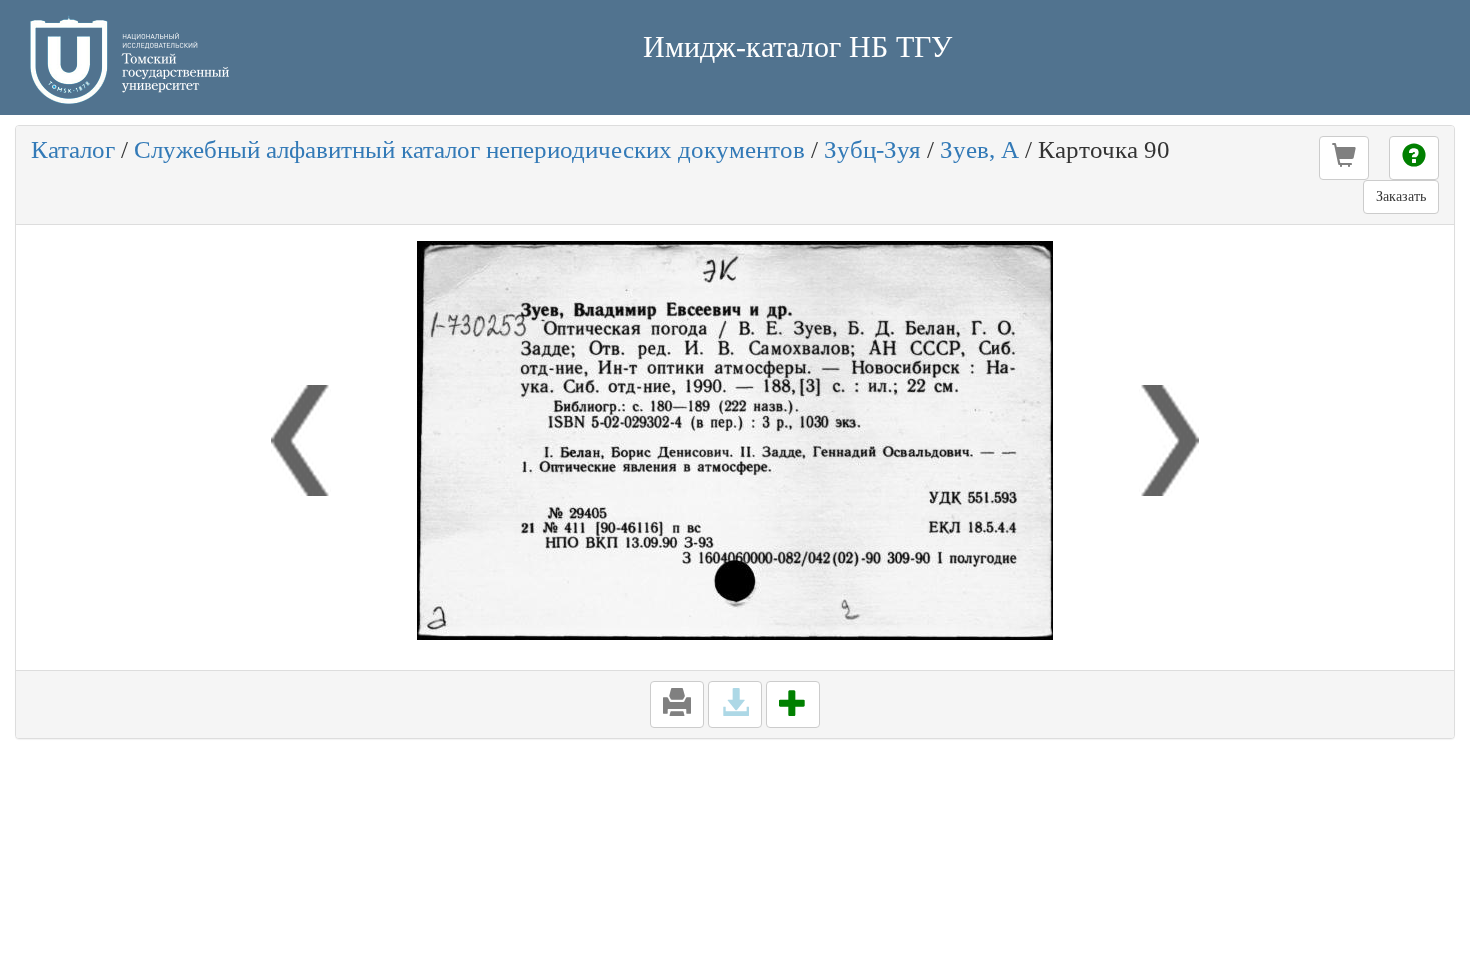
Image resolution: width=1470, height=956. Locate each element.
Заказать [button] (1401, 196)
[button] (1344, 158)
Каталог (73, 149)
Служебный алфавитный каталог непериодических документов (469, 149)
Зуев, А (979, 149)
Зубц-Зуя (872, 149)
